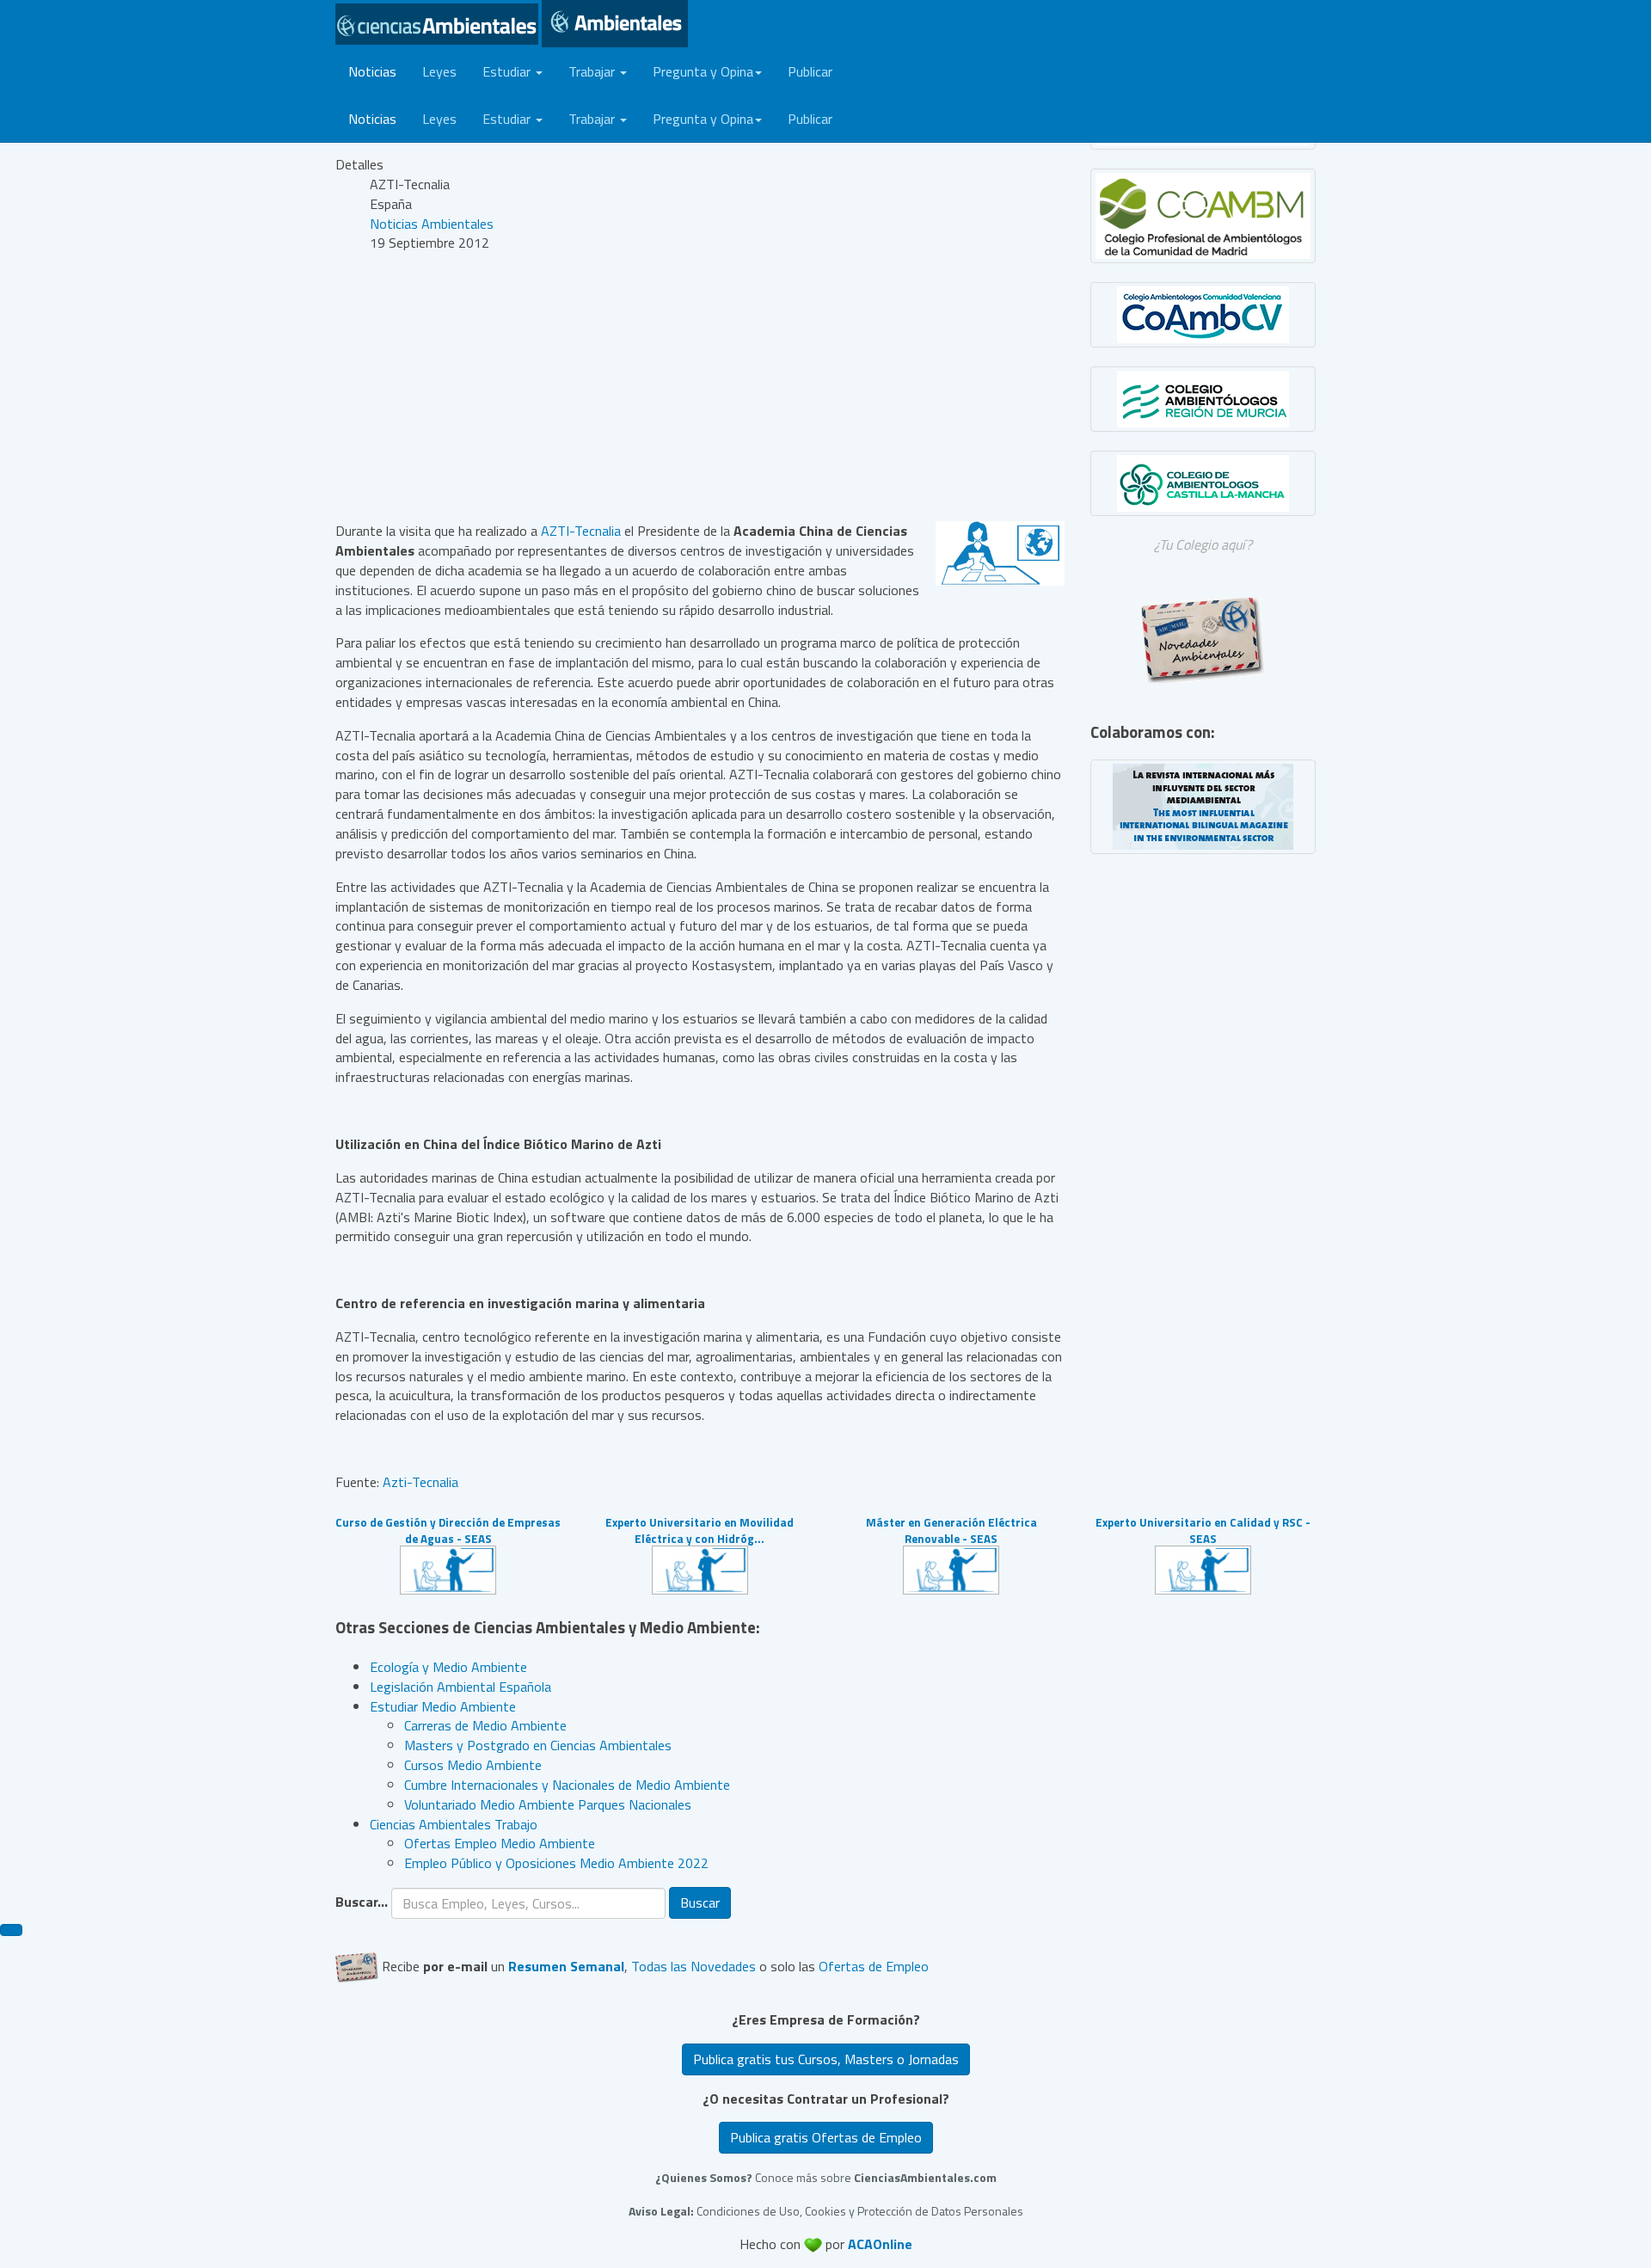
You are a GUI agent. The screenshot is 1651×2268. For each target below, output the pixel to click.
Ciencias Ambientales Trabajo (454, 1824)
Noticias (372, 71)
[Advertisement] (700, 387)
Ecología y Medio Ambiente (448, 1667)
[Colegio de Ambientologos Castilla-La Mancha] (1203, 483)
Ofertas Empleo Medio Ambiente (500, 1843)
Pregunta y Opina (703, 71)
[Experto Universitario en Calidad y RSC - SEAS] (1203, 1568)
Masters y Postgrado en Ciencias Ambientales (538, 1745)
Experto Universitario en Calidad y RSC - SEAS (1203, 1530)
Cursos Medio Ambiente (473, 1765)
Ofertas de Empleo (874, 1965)
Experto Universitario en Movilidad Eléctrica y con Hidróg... (700, 1530)
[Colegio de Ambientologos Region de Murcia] (1203, 399)
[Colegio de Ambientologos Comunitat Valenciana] (1203, 315)
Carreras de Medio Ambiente (485, 1725)
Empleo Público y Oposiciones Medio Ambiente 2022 (556, 1863)
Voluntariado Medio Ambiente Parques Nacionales (548, 1804)
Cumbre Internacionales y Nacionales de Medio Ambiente (567, 1785)
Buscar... (362, 1902)
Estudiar (508, 71)
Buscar (700, 1902)
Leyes (439, 71)
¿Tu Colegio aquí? (1203, 544)
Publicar (810, 71)
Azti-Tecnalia (420, 1482)
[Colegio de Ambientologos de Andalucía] (1203, 216)
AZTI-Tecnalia (581, 531)
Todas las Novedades (694, 1965)
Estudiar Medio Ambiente (443, 1706)
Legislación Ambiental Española (460, 1687)
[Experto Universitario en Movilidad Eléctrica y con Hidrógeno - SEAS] (700, 1568)
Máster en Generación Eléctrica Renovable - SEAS (951, 1530)
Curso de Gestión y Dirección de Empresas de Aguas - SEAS (448, 1530)
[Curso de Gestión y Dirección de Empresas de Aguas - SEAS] (448, 1568)
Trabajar (593, 71)
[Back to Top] (11, 1930)
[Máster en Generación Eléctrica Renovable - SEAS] (951, 1568)
